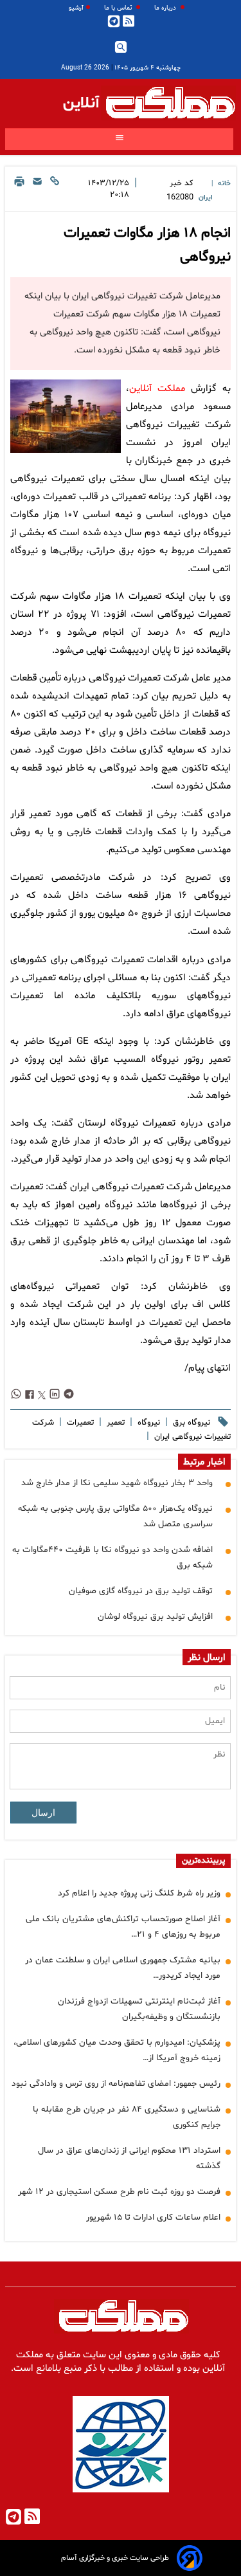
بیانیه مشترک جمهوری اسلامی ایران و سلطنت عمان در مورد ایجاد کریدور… (123, 1968)
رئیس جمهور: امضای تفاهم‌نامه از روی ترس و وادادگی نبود (116, 2084)
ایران (206, 198)
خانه (224, 184)
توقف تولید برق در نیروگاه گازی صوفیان (141, 1591)
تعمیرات (79, 1423)
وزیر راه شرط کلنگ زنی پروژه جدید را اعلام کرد (139, 1893)
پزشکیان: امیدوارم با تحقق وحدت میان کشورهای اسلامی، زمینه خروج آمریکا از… (117, 2050)
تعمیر (114, 1423)
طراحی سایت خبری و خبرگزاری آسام (115, 2558)
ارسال (43, 1813)
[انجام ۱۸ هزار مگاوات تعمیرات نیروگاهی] (66, 416)
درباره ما (166, 8)
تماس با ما (119, 8)
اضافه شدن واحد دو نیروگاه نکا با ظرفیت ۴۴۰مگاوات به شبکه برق (112, 1557)
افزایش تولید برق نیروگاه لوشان (155, 1617)
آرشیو (76, 8)
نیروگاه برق (190, 1423)
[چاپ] (19, 191)
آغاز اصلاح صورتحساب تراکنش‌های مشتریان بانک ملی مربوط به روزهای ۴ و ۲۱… (123, 1927)
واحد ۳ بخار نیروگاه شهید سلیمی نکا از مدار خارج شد (117, 1483)
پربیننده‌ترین (203, 1861)
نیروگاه (147, 1423)
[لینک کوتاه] (55, 191)
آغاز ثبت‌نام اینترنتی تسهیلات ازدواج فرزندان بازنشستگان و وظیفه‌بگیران (139, 2009)
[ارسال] (37, 191)
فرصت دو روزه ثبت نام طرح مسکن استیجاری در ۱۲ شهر (119, 2192)
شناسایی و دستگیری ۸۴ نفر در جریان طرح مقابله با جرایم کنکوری (127, 2117)
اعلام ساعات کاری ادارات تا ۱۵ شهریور (153, 2217)
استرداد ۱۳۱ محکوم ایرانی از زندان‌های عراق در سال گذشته (129, 2158)
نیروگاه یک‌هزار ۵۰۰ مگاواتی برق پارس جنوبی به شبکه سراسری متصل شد (115, 1516)
